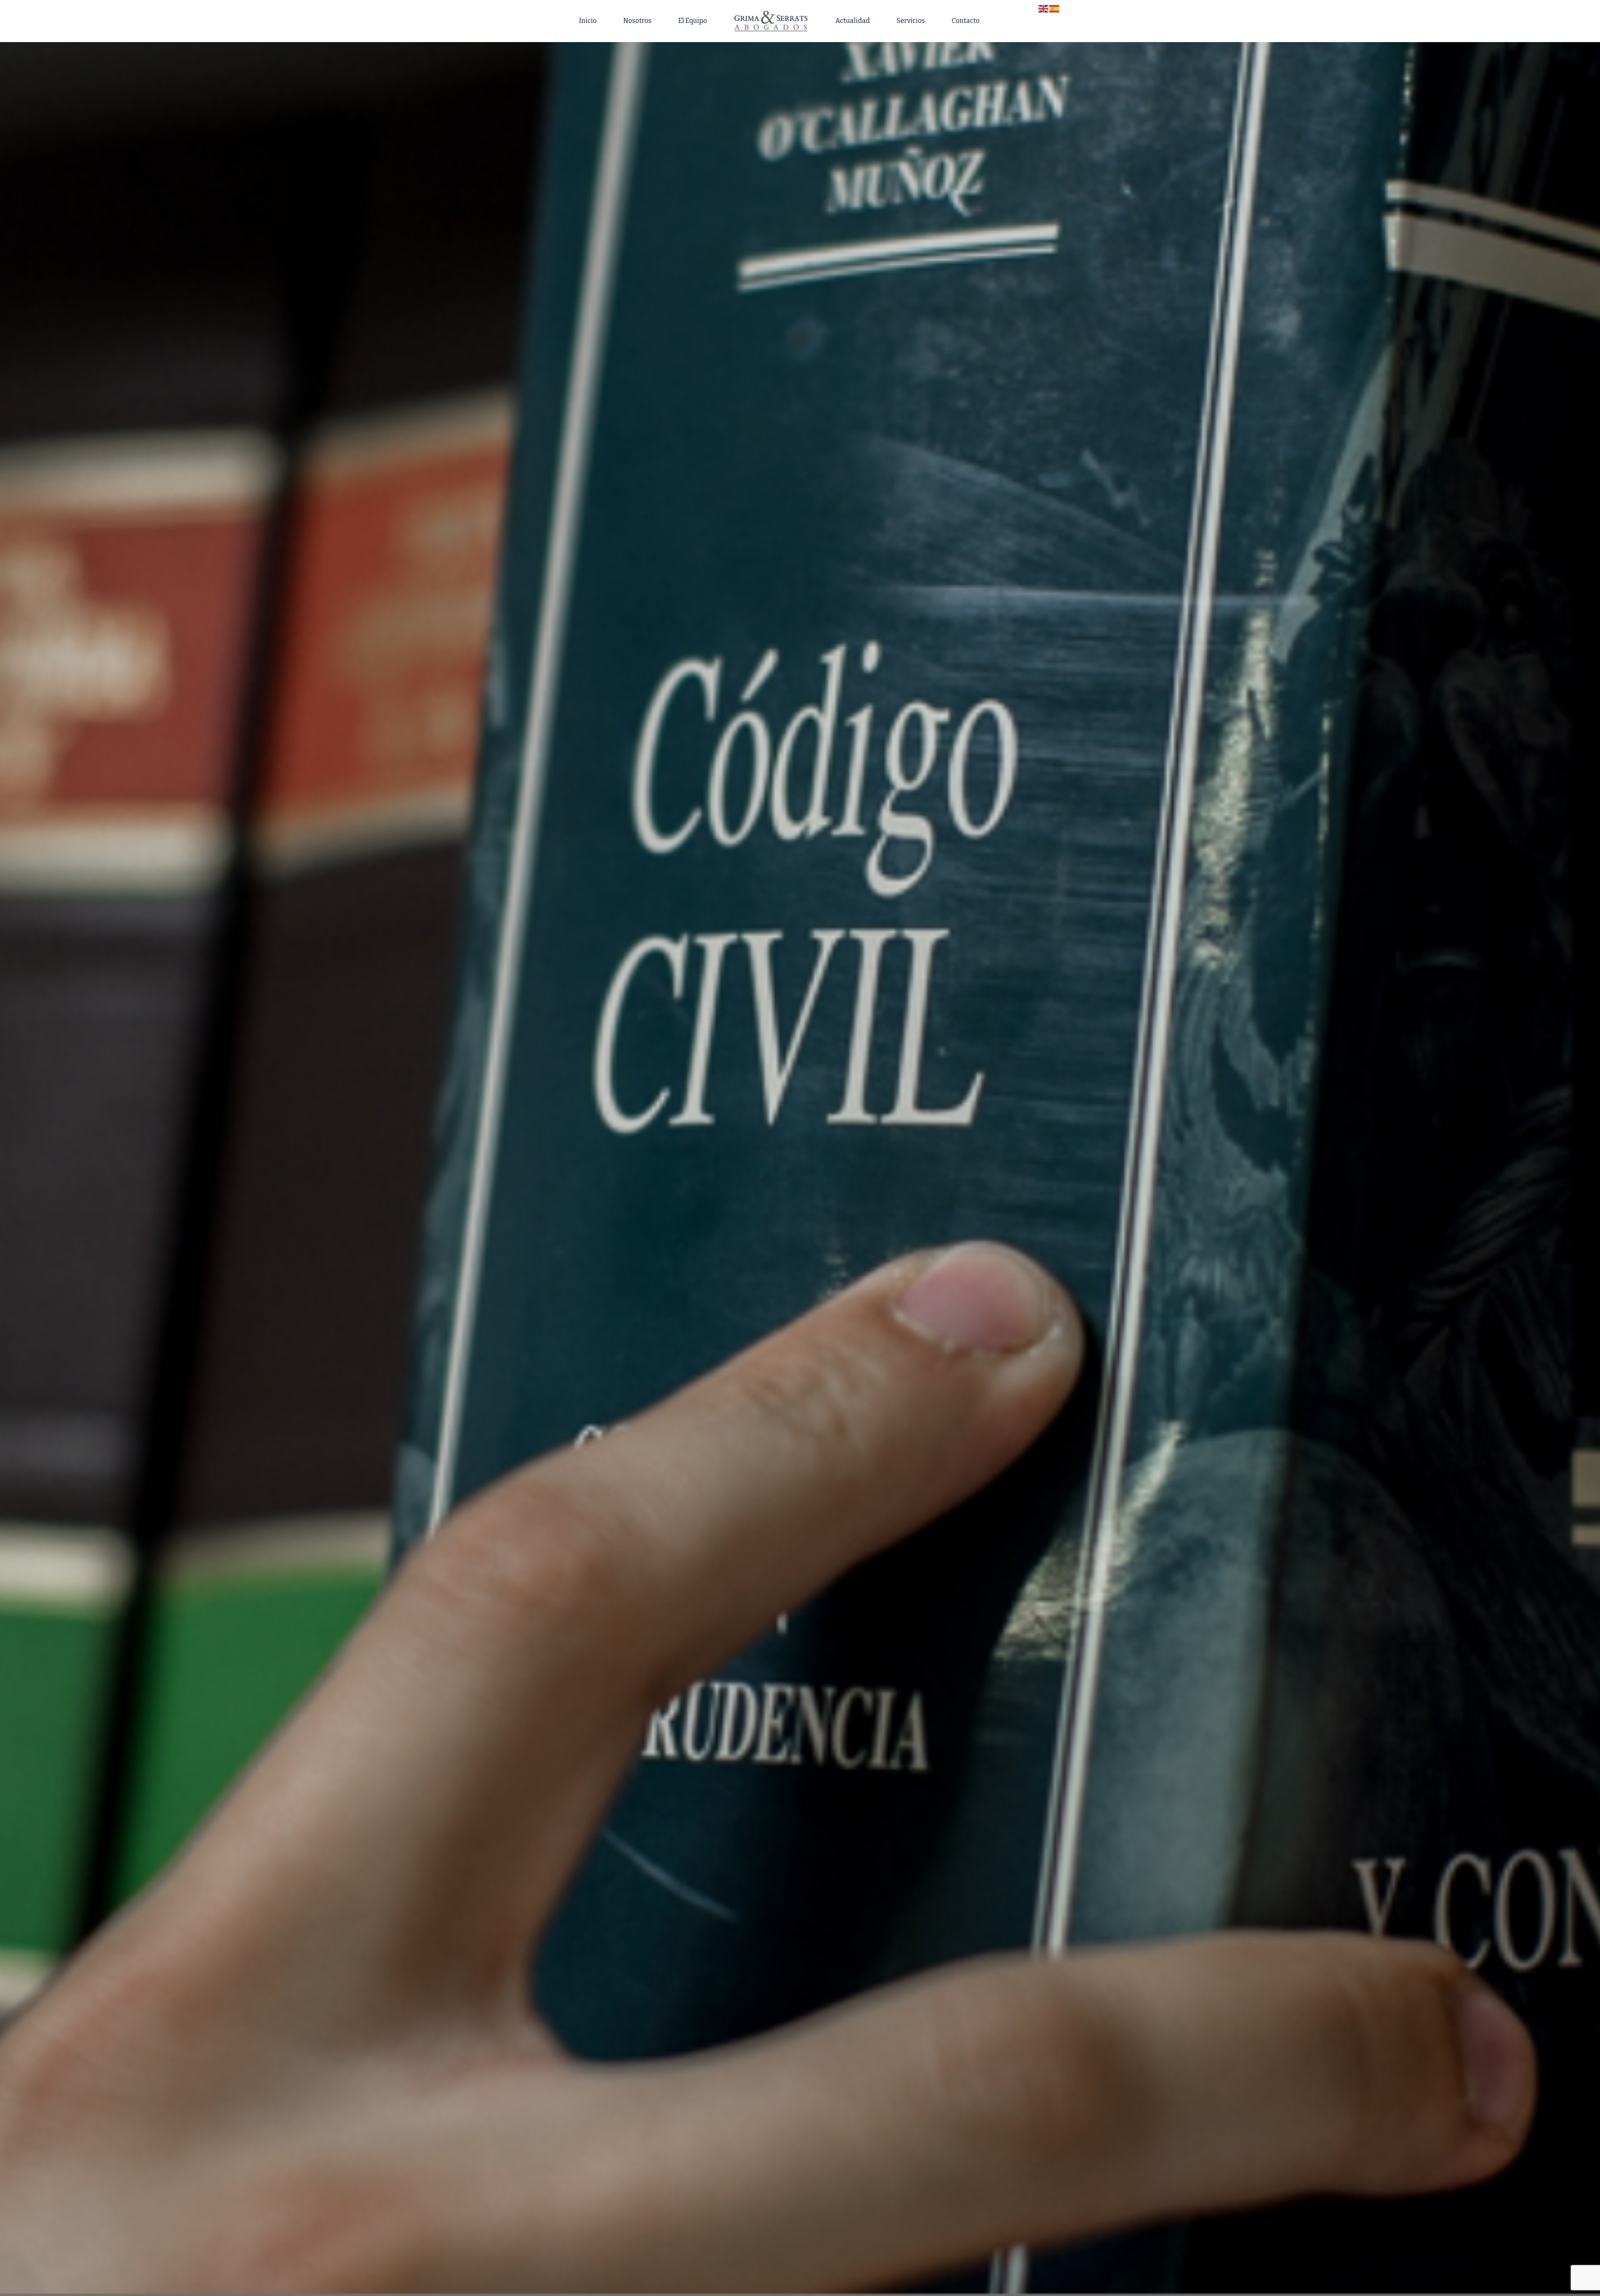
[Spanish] (1055, 8)
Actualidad (853, 21)
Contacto (966, 21)
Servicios (911, 21)
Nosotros (637, 21)
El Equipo (693, 21)
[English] (1044, 8)
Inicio (588, 21)
